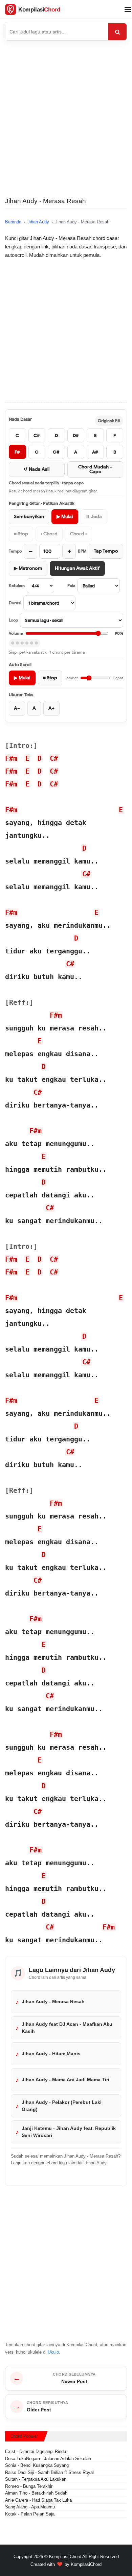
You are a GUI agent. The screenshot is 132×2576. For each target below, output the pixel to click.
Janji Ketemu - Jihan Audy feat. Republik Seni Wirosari (69, 2132)
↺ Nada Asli (37, 469)
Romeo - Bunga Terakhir (29, 2486)
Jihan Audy (38, 222)
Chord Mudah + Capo (95, 469)
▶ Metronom (28, 568)
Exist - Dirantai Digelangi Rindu (36, 2451)
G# (56, 452)
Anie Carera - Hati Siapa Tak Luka (38, 2500)
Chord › (79, 534)
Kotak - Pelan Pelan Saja (30, 2514)
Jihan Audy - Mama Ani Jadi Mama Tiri (65, 2080)
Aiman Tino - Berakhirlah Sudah (36, 2493)
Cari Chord (117, 32)
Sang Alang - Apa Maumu (30, 2507)
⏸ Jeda (94, 517)
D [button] (40, 758)
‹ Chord (49, 534)
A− (17, 708)
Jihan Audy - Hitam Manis (51, 2053)
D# (76, 435)
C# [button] (54, 758)
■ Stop (21, 534)
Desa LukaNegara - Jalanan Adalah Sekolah (48, 2459)
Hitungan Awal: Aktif (77, 568)
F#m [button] (11, 758)
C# (37, 435)
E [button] (27, 758)
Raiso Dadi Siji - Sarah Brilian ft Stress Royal (49, 2472)
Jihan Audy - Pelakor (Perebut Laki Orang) (62, 2106)
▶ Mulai (65, 517)
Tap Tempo (106, 551)
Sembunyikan (29, 517)
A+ (51, 708)
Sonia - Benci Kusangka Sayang (37, 2465)
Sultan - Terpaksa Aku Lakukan (36, 2479)
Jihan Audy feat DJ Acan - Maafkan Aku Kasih (67, 2027)
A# (95, 452)
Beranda (13, 222)
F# (17, 452)
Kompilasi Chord (65, 2557)
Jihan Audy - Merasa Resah (53, 2001)
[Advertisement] (66, 125)
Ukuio (53, 2352)
